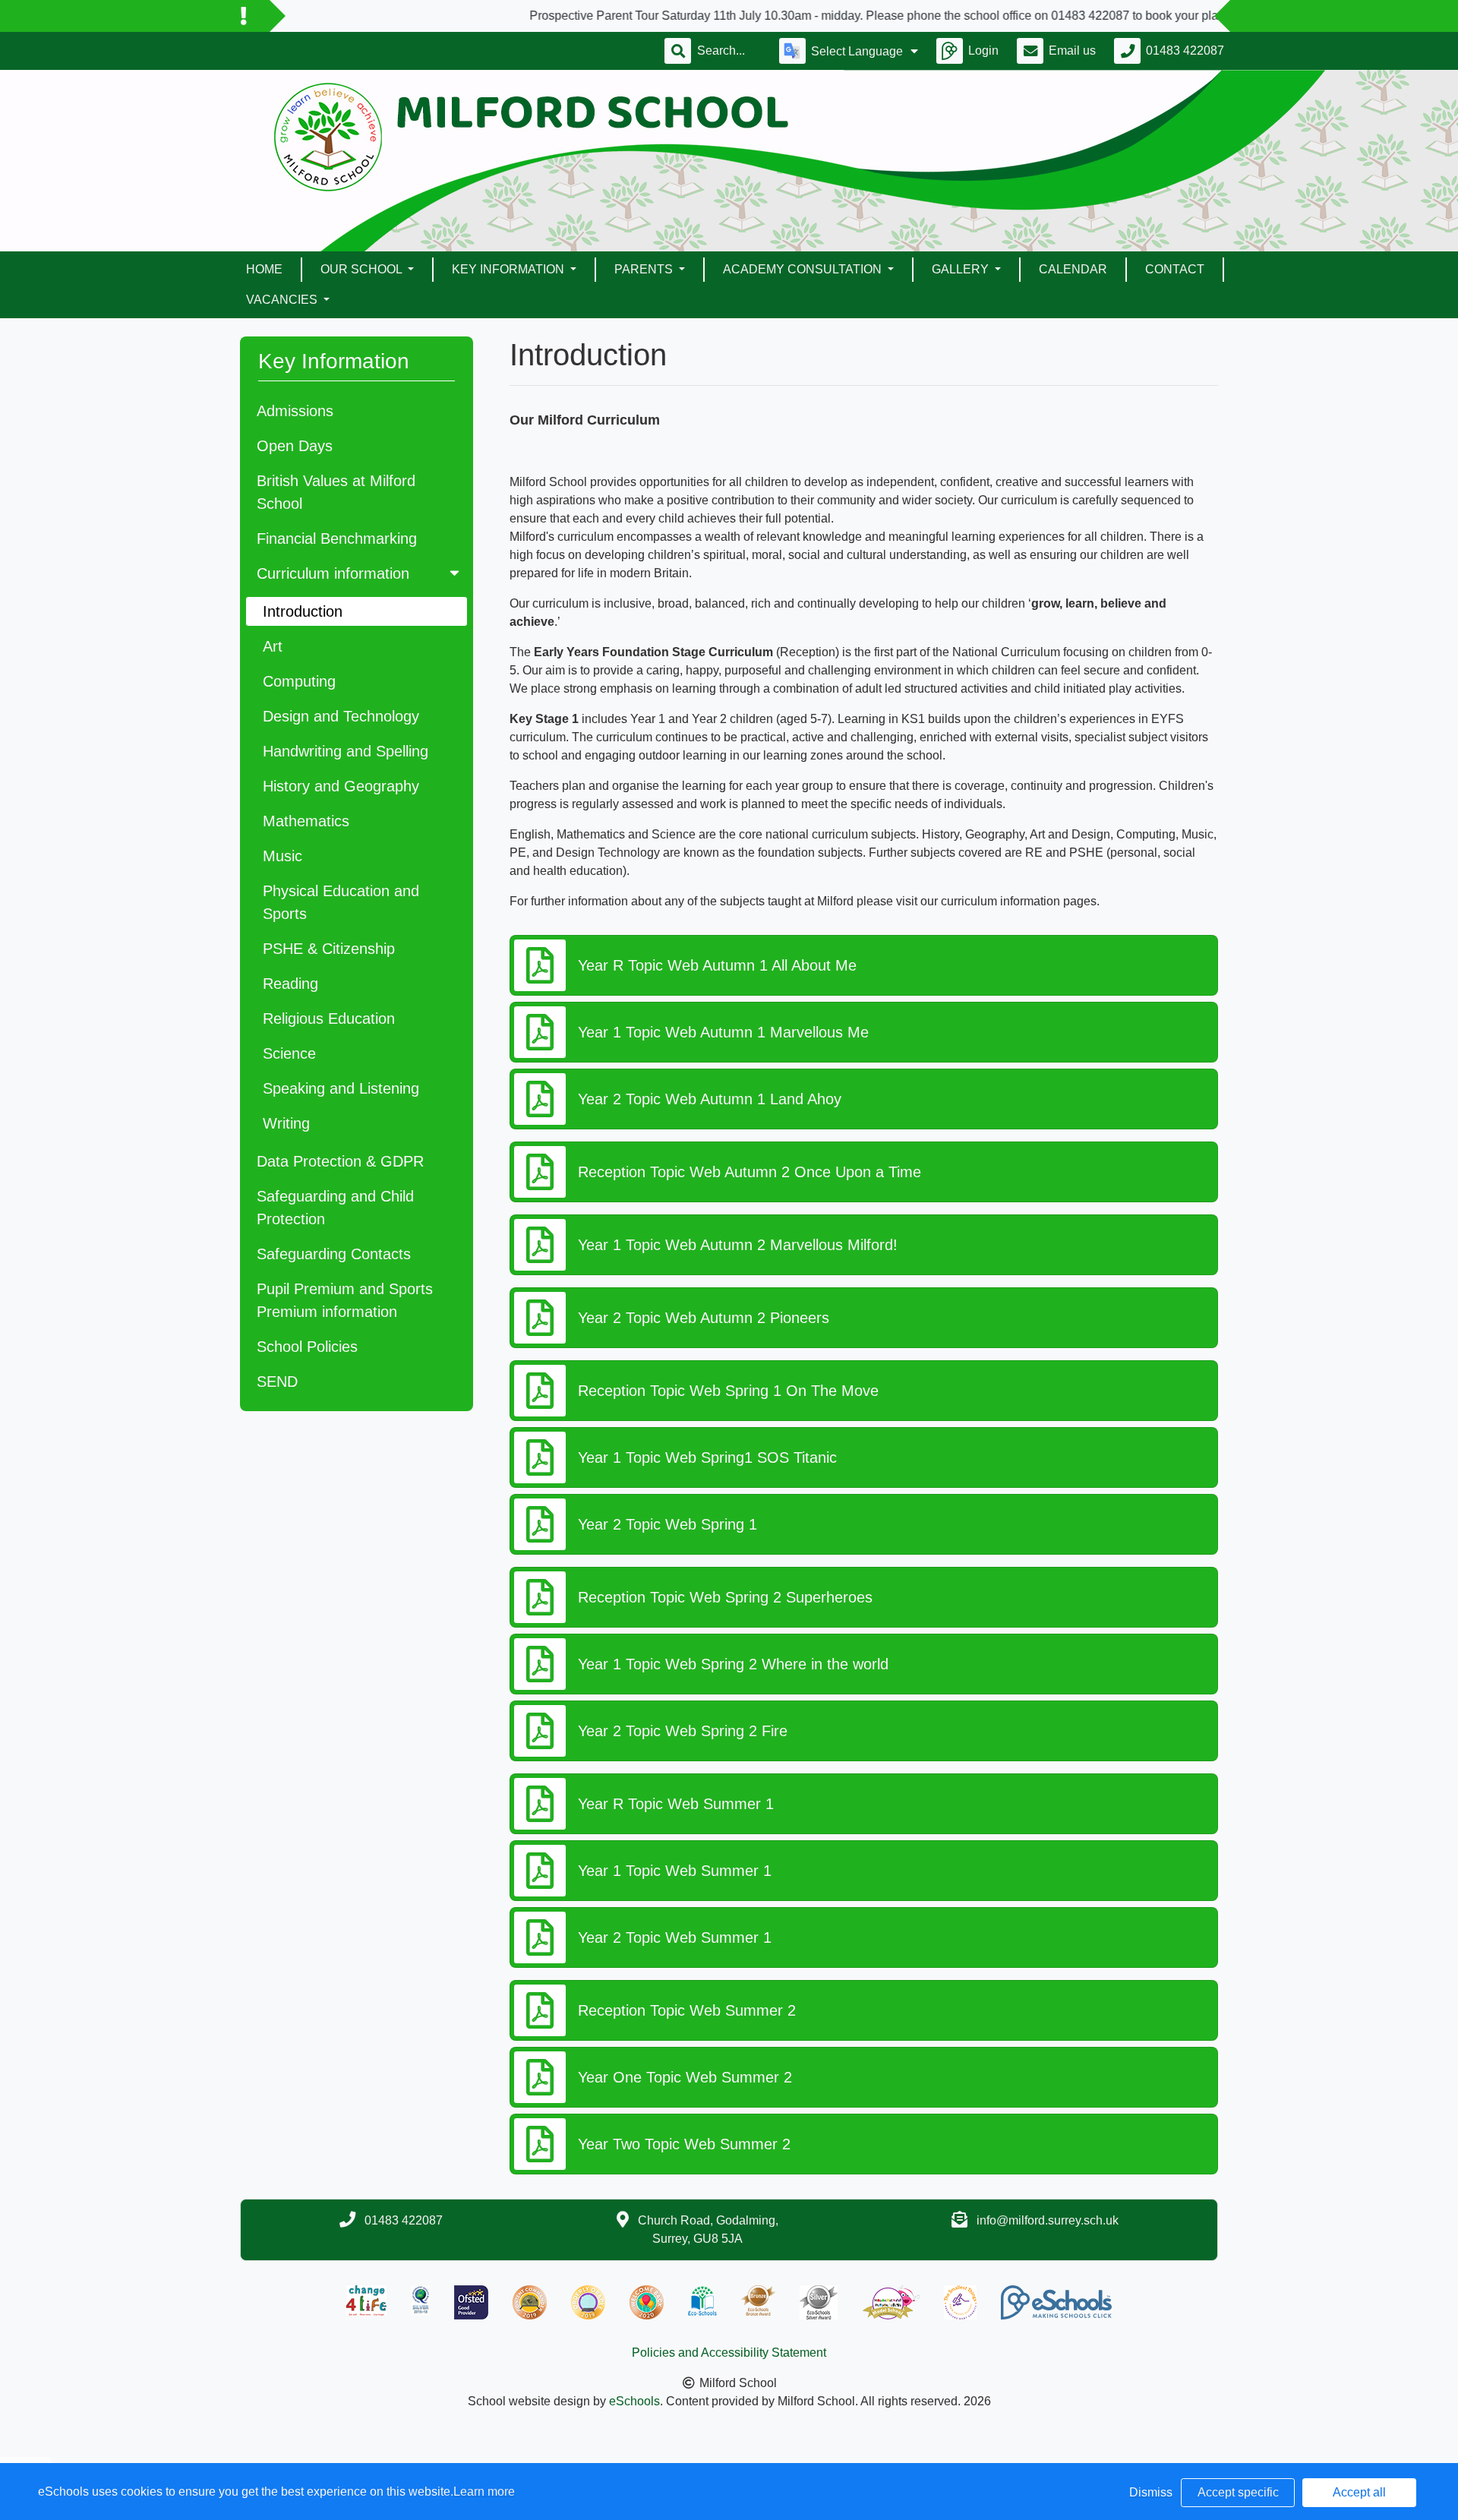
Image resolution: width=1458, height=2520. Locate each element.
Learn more (484, 2492)
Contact (1175, 269)
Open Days (295, 446)
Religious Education (329, 1018)
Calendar (1073, 269)
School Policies (307, 1347)
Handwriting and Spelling (346, 751)
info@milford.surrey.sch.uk (1048, 2220)
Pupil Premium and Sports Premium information (345, 1300)
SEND (277, 1382)
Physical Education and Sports (341, 902)
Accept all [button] (1359, 2492)
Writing (286, 1123)
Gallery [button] (962, 269)
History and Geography (341, 786)
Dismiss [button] (1151, 2492)
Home (264, 269)
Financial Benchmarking (337, 538)
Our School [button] (363, 269)
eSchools (634, 2401)
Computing (299, 681)
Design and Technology (341, 716)
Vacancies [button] (283, 300)
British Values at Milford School (336, 492)
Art (273, 646)
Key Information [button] (510, 269)
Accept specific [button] (1238, 2492)
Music (282, 856)
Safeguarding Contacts (334, 1254)
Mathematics (306, 821)
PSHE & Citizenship (329, 949)
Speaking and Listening (341, 1088)
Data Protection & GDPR (340, 1161)
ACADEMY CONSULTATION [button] (804, 269)
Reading (290, 984)
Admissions (295, 411)
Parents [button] (645, 269)
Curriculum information (333, 573)
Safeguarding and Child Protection (335, 1208)
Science (289, 1053)
